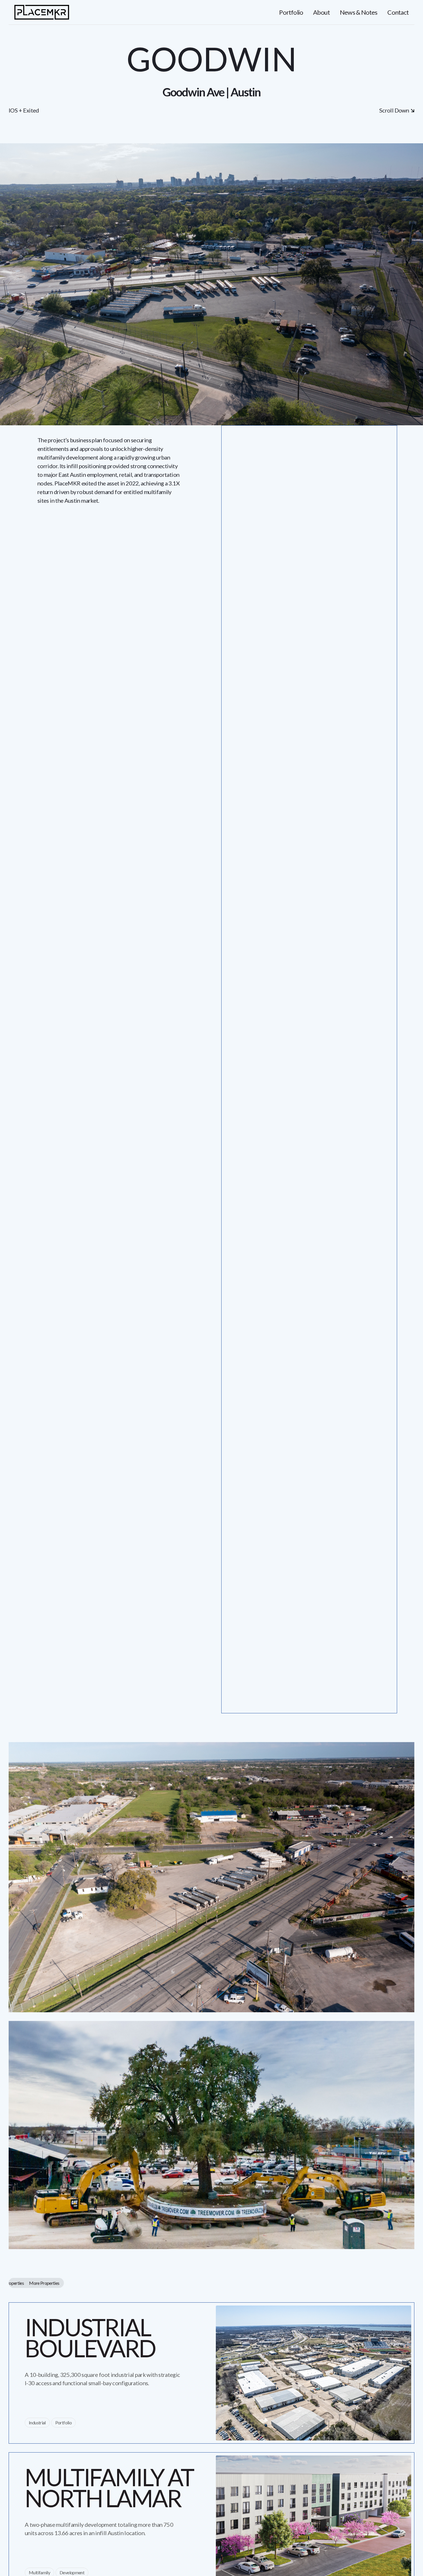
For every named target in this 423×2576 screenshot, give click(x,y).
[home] (42, 12)
